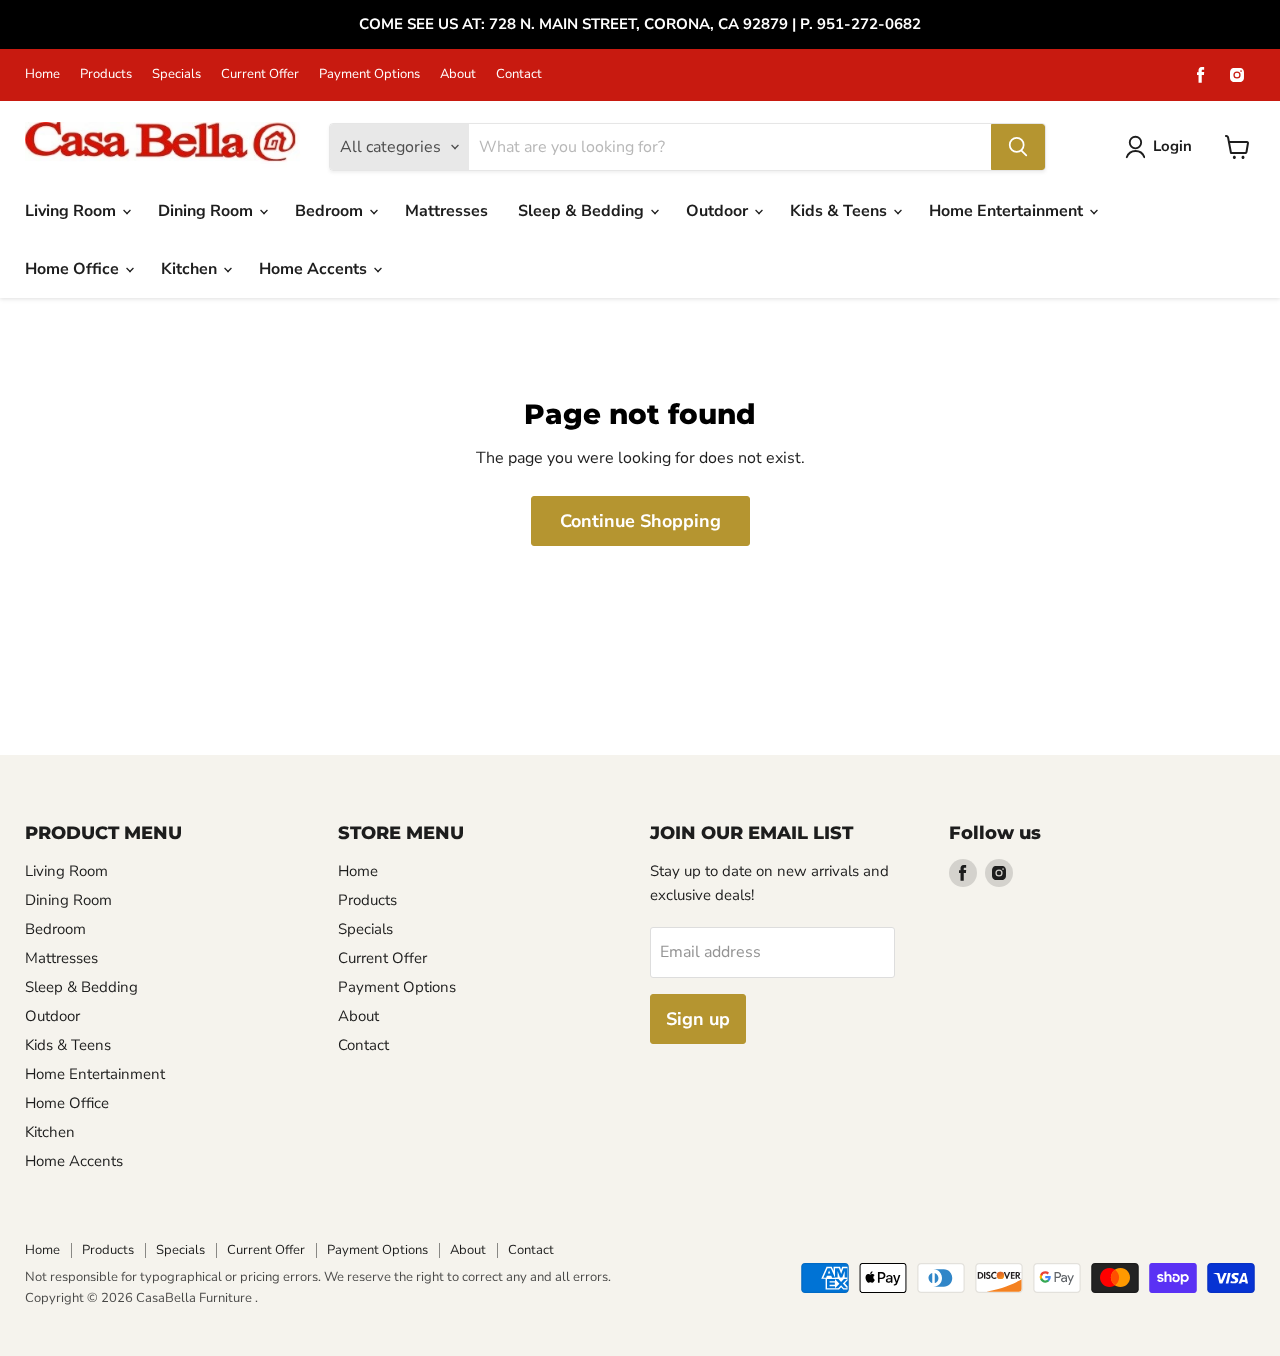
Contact (519, 74)
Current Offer (260, 74)
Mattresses (446, 211)
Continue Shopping (640, 521)
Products (106, 74)
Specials (176, 74)
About (458, 74)
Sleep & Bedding (583, 211)
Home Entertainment (1008, 211)
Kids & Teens (840, 211)
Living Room (72, 211)
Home (42, 74)
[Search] (1018, 147)
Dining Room (207, 211)
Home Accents (315, 269)
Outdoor (719, 211)
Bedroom (331, 211)
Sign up (698, 1019)
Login (1172, 146)
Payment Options (369, 74)
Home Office (74, 269)
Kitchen (191, 269)
